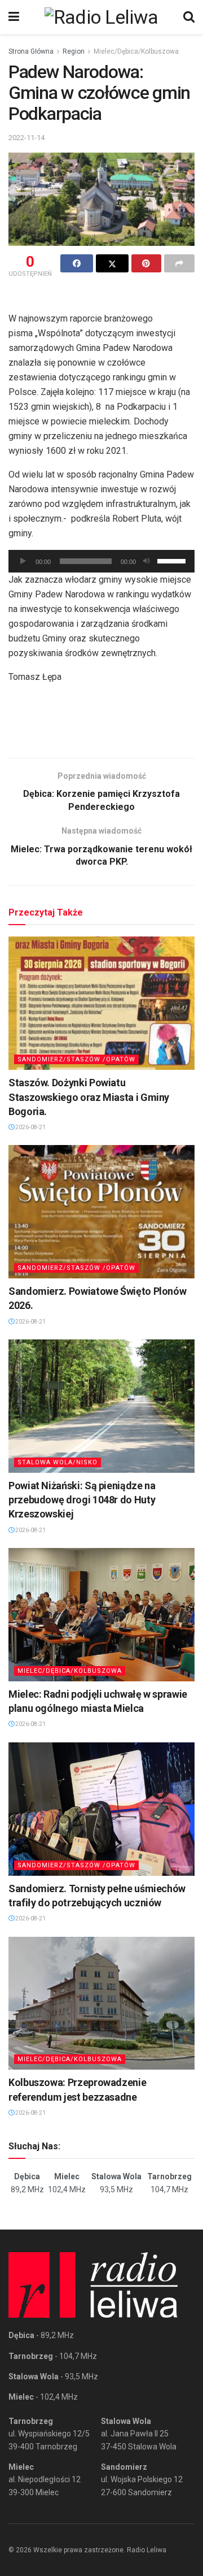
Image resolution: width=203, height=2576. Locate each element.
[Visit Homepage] (101, 17)
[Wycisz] (147, 561)
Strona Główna (31, 51)
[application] (101, 561)
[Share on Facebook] (77, 263)
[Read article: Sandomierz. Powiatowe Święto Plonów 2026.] (101, 1212)
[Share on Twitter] (112, 263)
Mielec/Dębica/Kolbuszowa (136, 51)
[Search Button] (189, 17)
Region (74, 51)
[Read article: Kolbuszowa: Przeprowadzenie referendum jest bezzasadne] (101, 2003)
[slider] (173, 560)
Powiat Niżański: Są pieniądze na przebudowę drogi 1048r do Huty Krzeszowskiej (82, 1500)
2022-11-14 (27, 138)
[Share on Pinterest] (147, 263)
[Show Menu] (14, 17)
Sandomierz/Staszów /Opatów (76, 1059)
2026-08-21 (30, 1127)
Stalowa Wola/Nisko (58, 1462)
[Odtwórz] (23, 561)
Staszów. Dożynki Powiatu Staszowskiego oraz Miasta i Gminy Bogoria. (89, 1097)
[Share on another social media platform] (179, 263)
